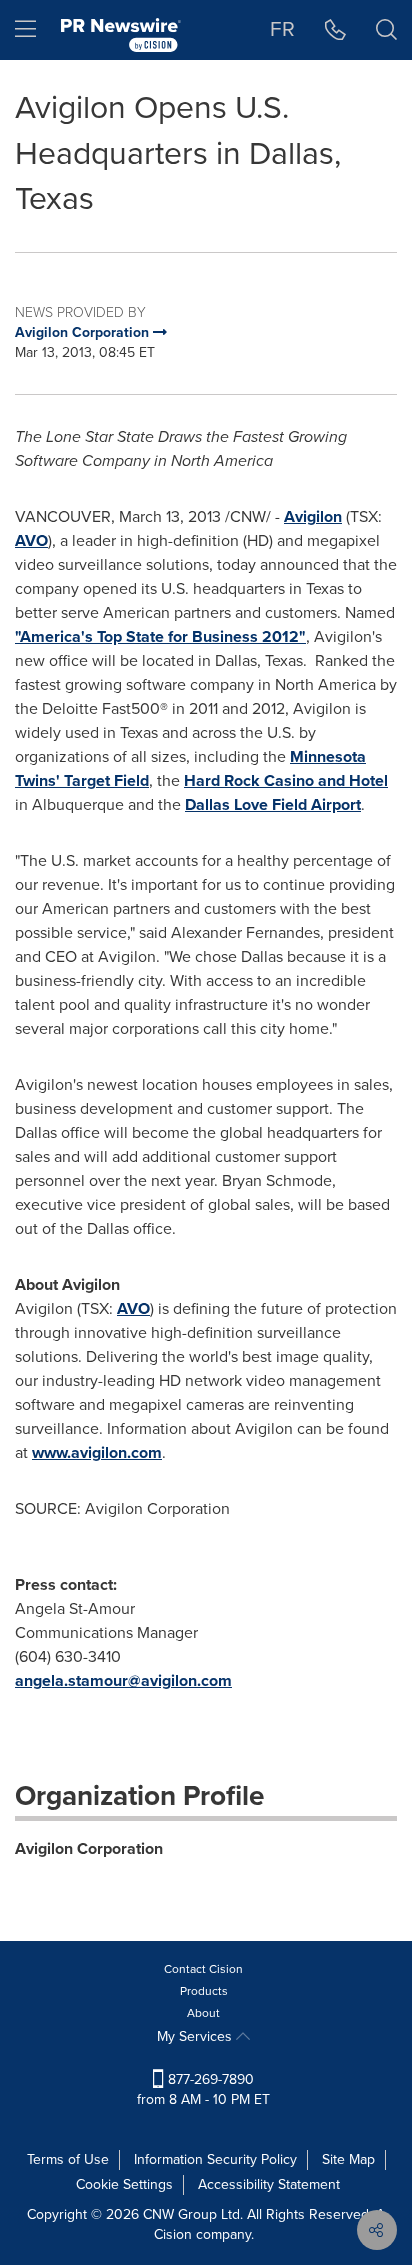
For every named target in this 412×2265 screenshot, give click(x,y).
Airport (273, 804)
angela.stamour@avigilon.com (123, 1680)
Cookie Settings (124, 2184)
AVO (31, 540)
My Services (196, 2036)
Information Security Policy (215, 2159)
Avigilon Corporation (89, 1848)
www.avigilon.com (97, 1452)
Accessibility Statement (269, 2184)
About (203, 2013)
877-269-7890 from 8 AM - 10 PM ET (203, 2089)
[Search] (386, 30)
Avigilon (313, 516)
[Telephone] (335, 30)
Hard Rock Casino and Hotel (286, 780)
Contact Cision (203, 1969)
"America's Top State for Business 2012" (160, 636)
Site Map (348, 2159)
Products (204, 1991)
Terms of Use (68, 2159)
